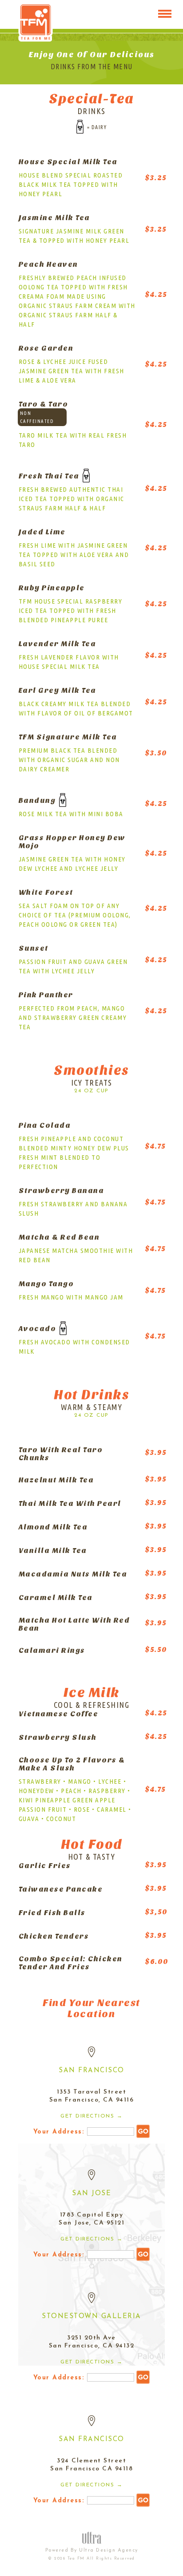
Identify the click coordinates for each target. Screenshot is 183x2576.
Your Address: (60, 2132)
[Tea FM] (36, 17)
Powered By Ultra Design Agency (92, 2550)
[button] (165, 14)
